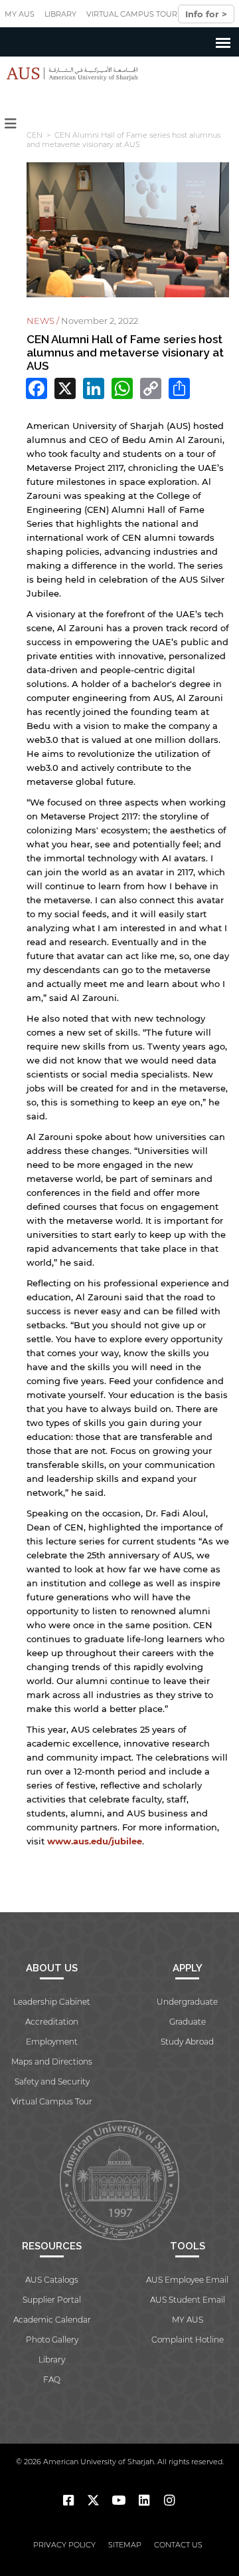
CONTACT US (178, 2545)
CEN (35, 135)
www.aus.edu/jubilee (95, 1841)
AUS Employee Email (187, 2280)
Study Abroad (187, 2042)
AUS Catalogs (52, 2280)
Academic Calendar (52, 2320)
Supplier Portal (52, 2300)
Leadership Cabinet (52, 2002)
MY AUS (20, 14)
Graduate (188, 2022)
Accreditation (52, 2022)
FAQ (52, 2379)
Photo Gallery (52, 2340)
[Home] (69, 73)
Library (60, 14)
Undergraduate (187, 2002)
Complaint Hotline (188, 2340)
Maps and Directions (52, 2062)
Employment (52, 2042)
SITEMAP (125, 2545)
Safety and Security (52, 2081)
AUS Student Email (188, 2300)
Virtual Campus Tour (132, 14)
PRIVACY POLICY (64, 2545)
